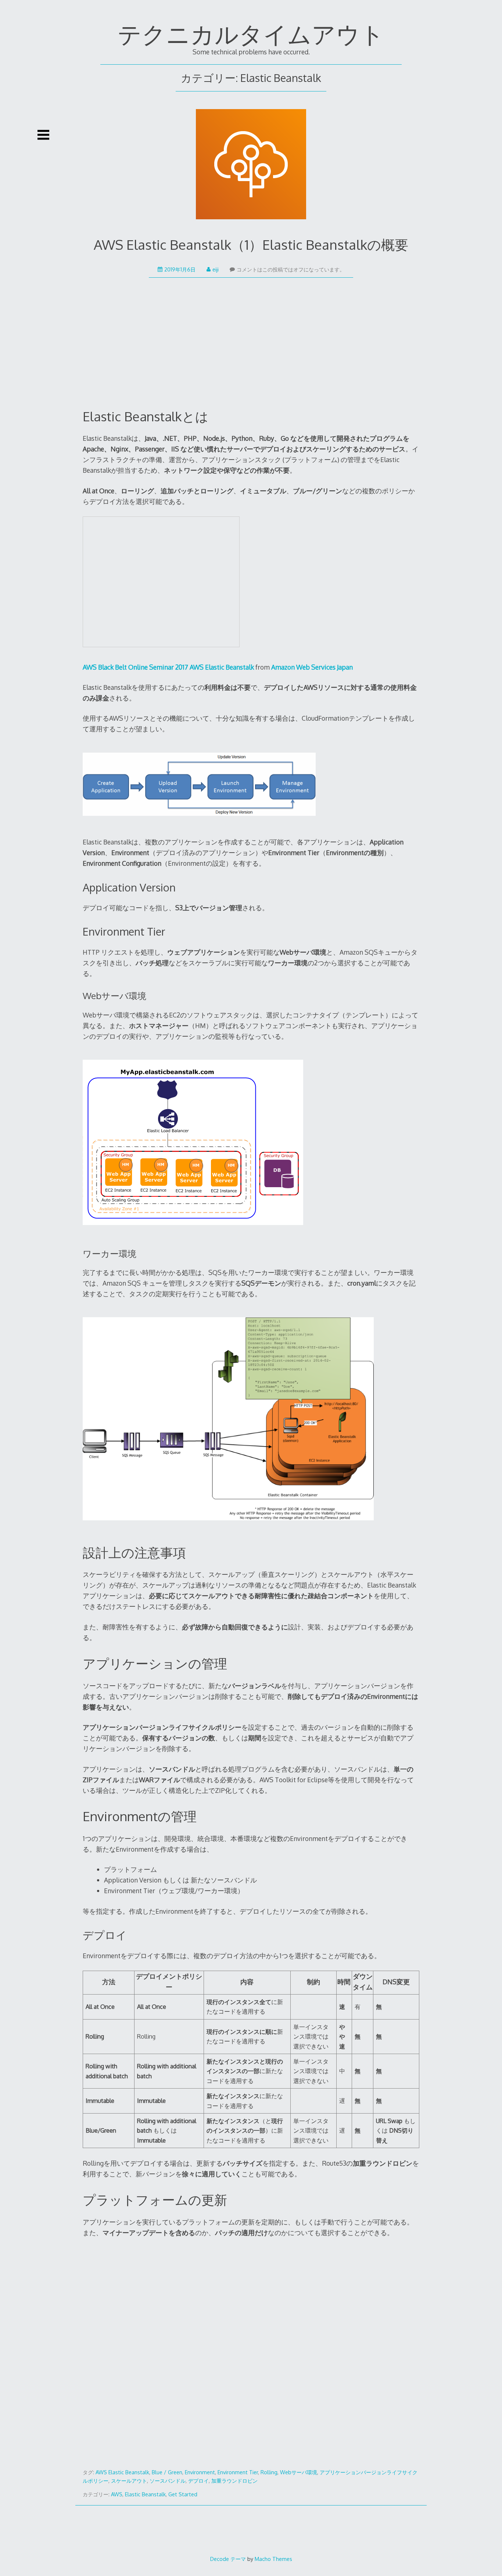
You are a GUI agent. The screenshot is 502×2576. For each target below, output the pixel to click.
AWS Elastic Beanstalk (122, 2472)
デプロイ (198, 2481)
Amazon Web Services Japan (312, 667)
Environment (200, 2472)
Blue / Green (167, 2472)
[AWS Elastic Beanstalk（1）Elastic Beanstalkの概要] (251, 166)
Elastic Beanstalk (145, 2494)
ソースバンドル (168, 2481)
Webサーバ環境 (299, 2472)
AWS (117, 2494)
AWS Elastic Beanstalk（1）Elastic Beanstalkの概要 (251, 244)
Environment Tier (238, 2472)
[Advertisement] (251, 350)
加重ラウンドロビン (234, 2481)
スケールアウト (129, 2481)
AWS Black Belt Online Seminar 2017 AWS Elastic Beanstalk (168, 667)
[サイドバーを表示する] (43, 135)
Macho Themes (273, 2559)
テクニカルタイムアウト (251, 34)
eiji (216, 269)
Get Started (183, 2494)
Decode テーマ (228, 2559)
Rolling (269, 2472)
